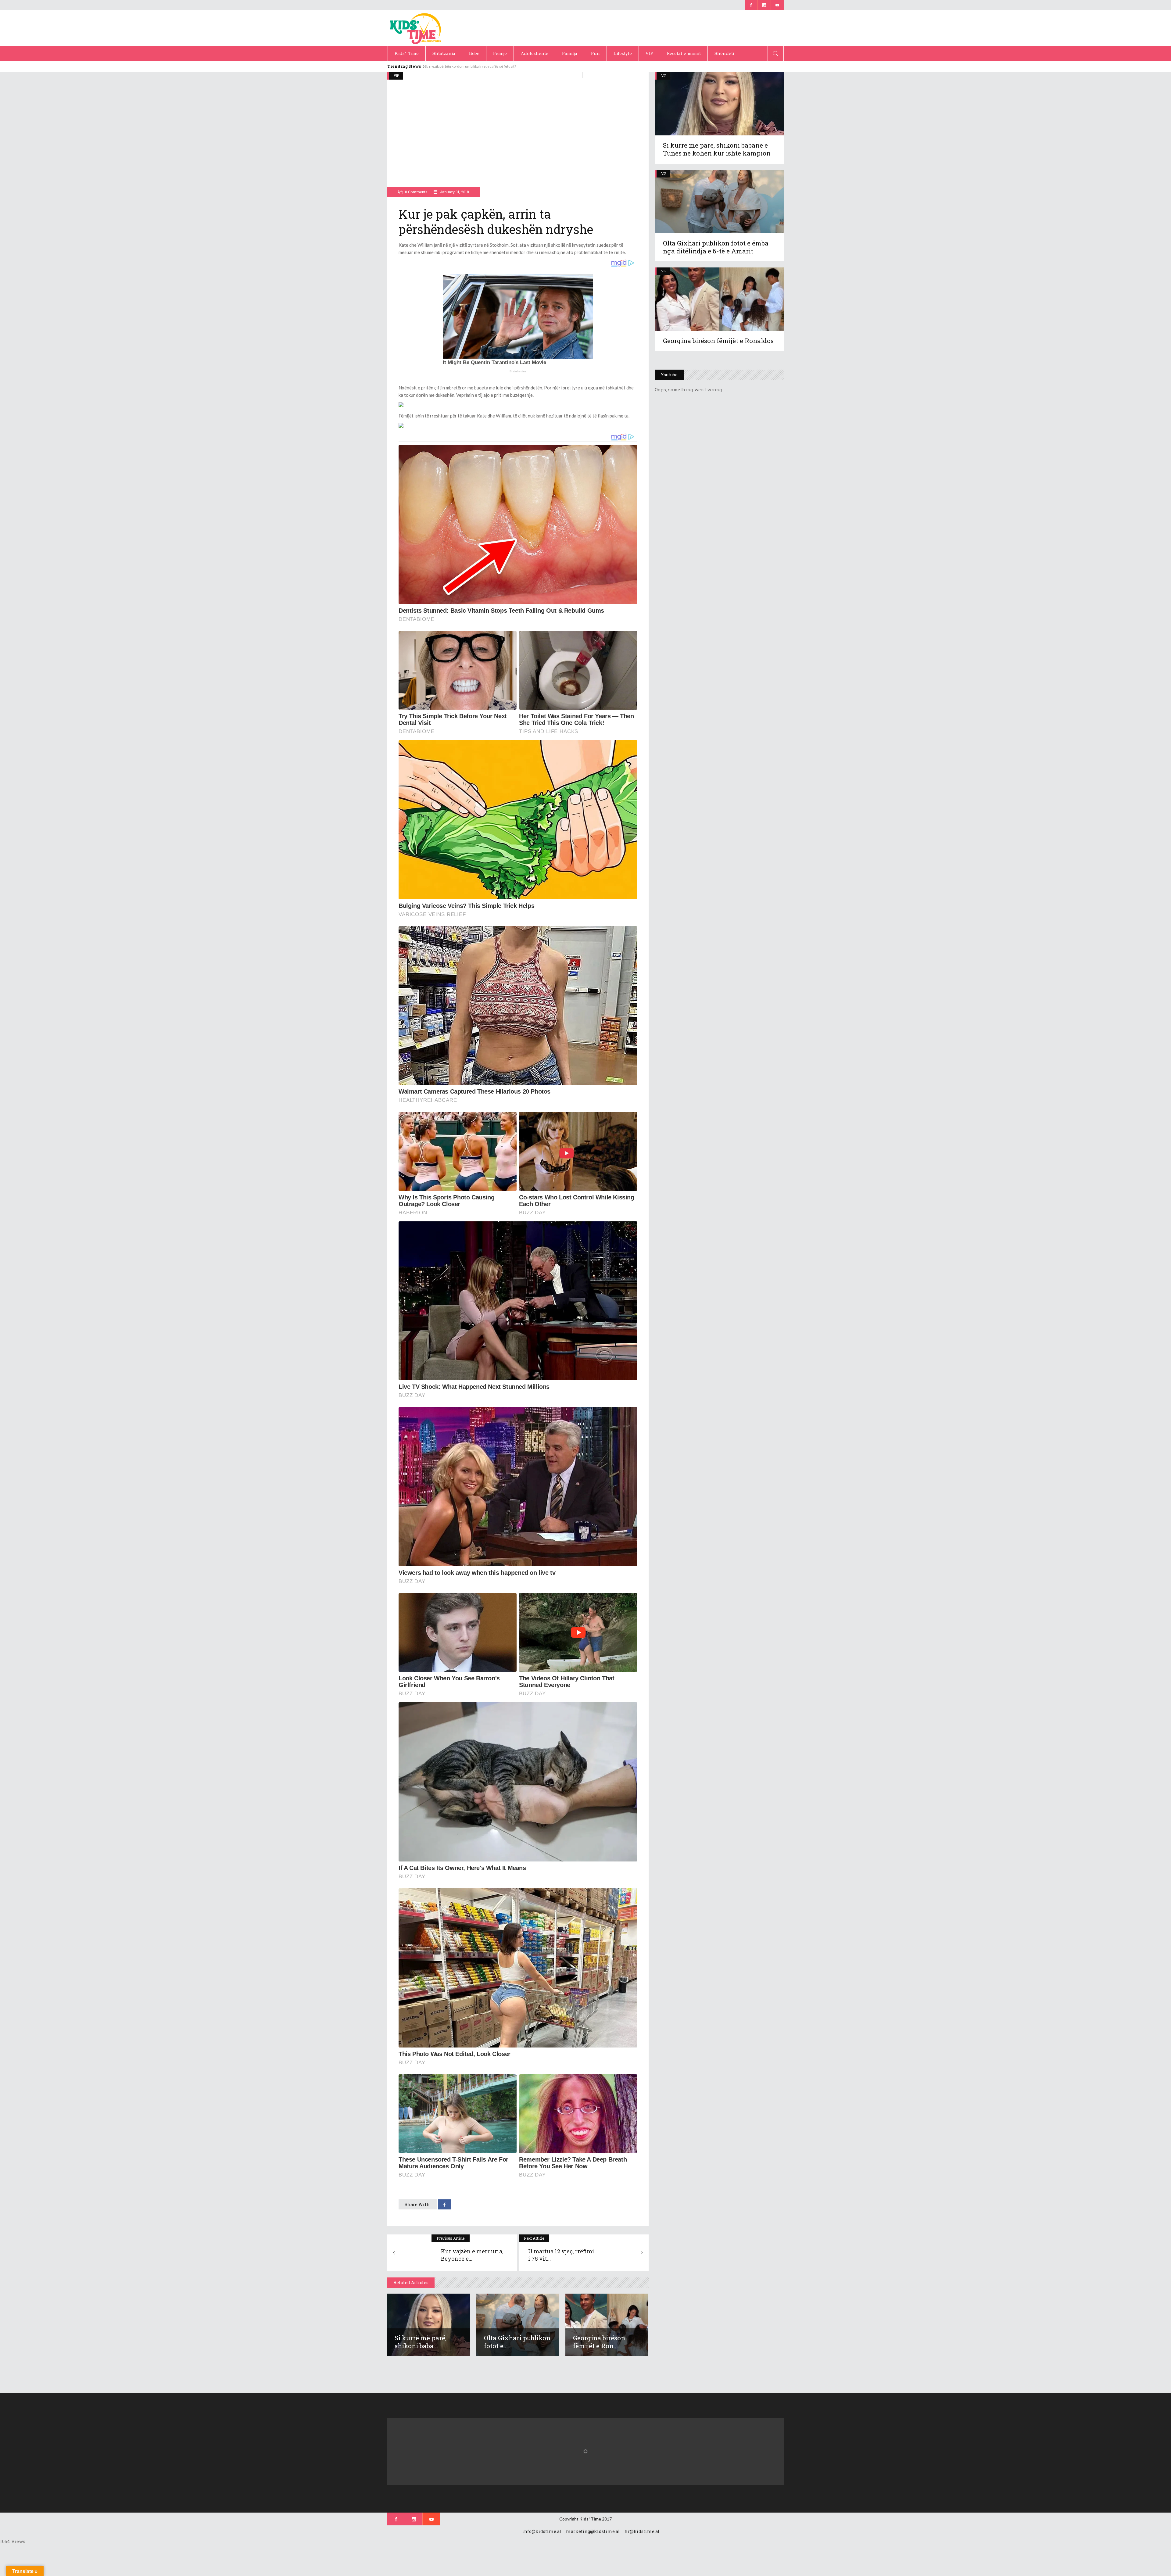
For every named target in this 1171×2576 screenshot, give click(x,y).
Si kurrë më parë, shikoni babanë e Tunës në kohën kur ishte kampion (717, 149)
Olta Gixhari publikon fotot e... (517, 2342)
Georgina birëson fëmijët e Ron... (599, 2342)
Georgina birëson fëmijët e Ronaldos (718, 341)
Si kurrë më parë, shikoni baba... (421, 2342)
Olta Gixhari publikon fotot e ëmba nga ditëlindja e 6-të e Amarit (716, 247)
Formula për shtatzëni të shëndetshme (457, 66)
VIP (396, 75)
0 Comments (416, 192)
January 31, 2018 (454, 192)
